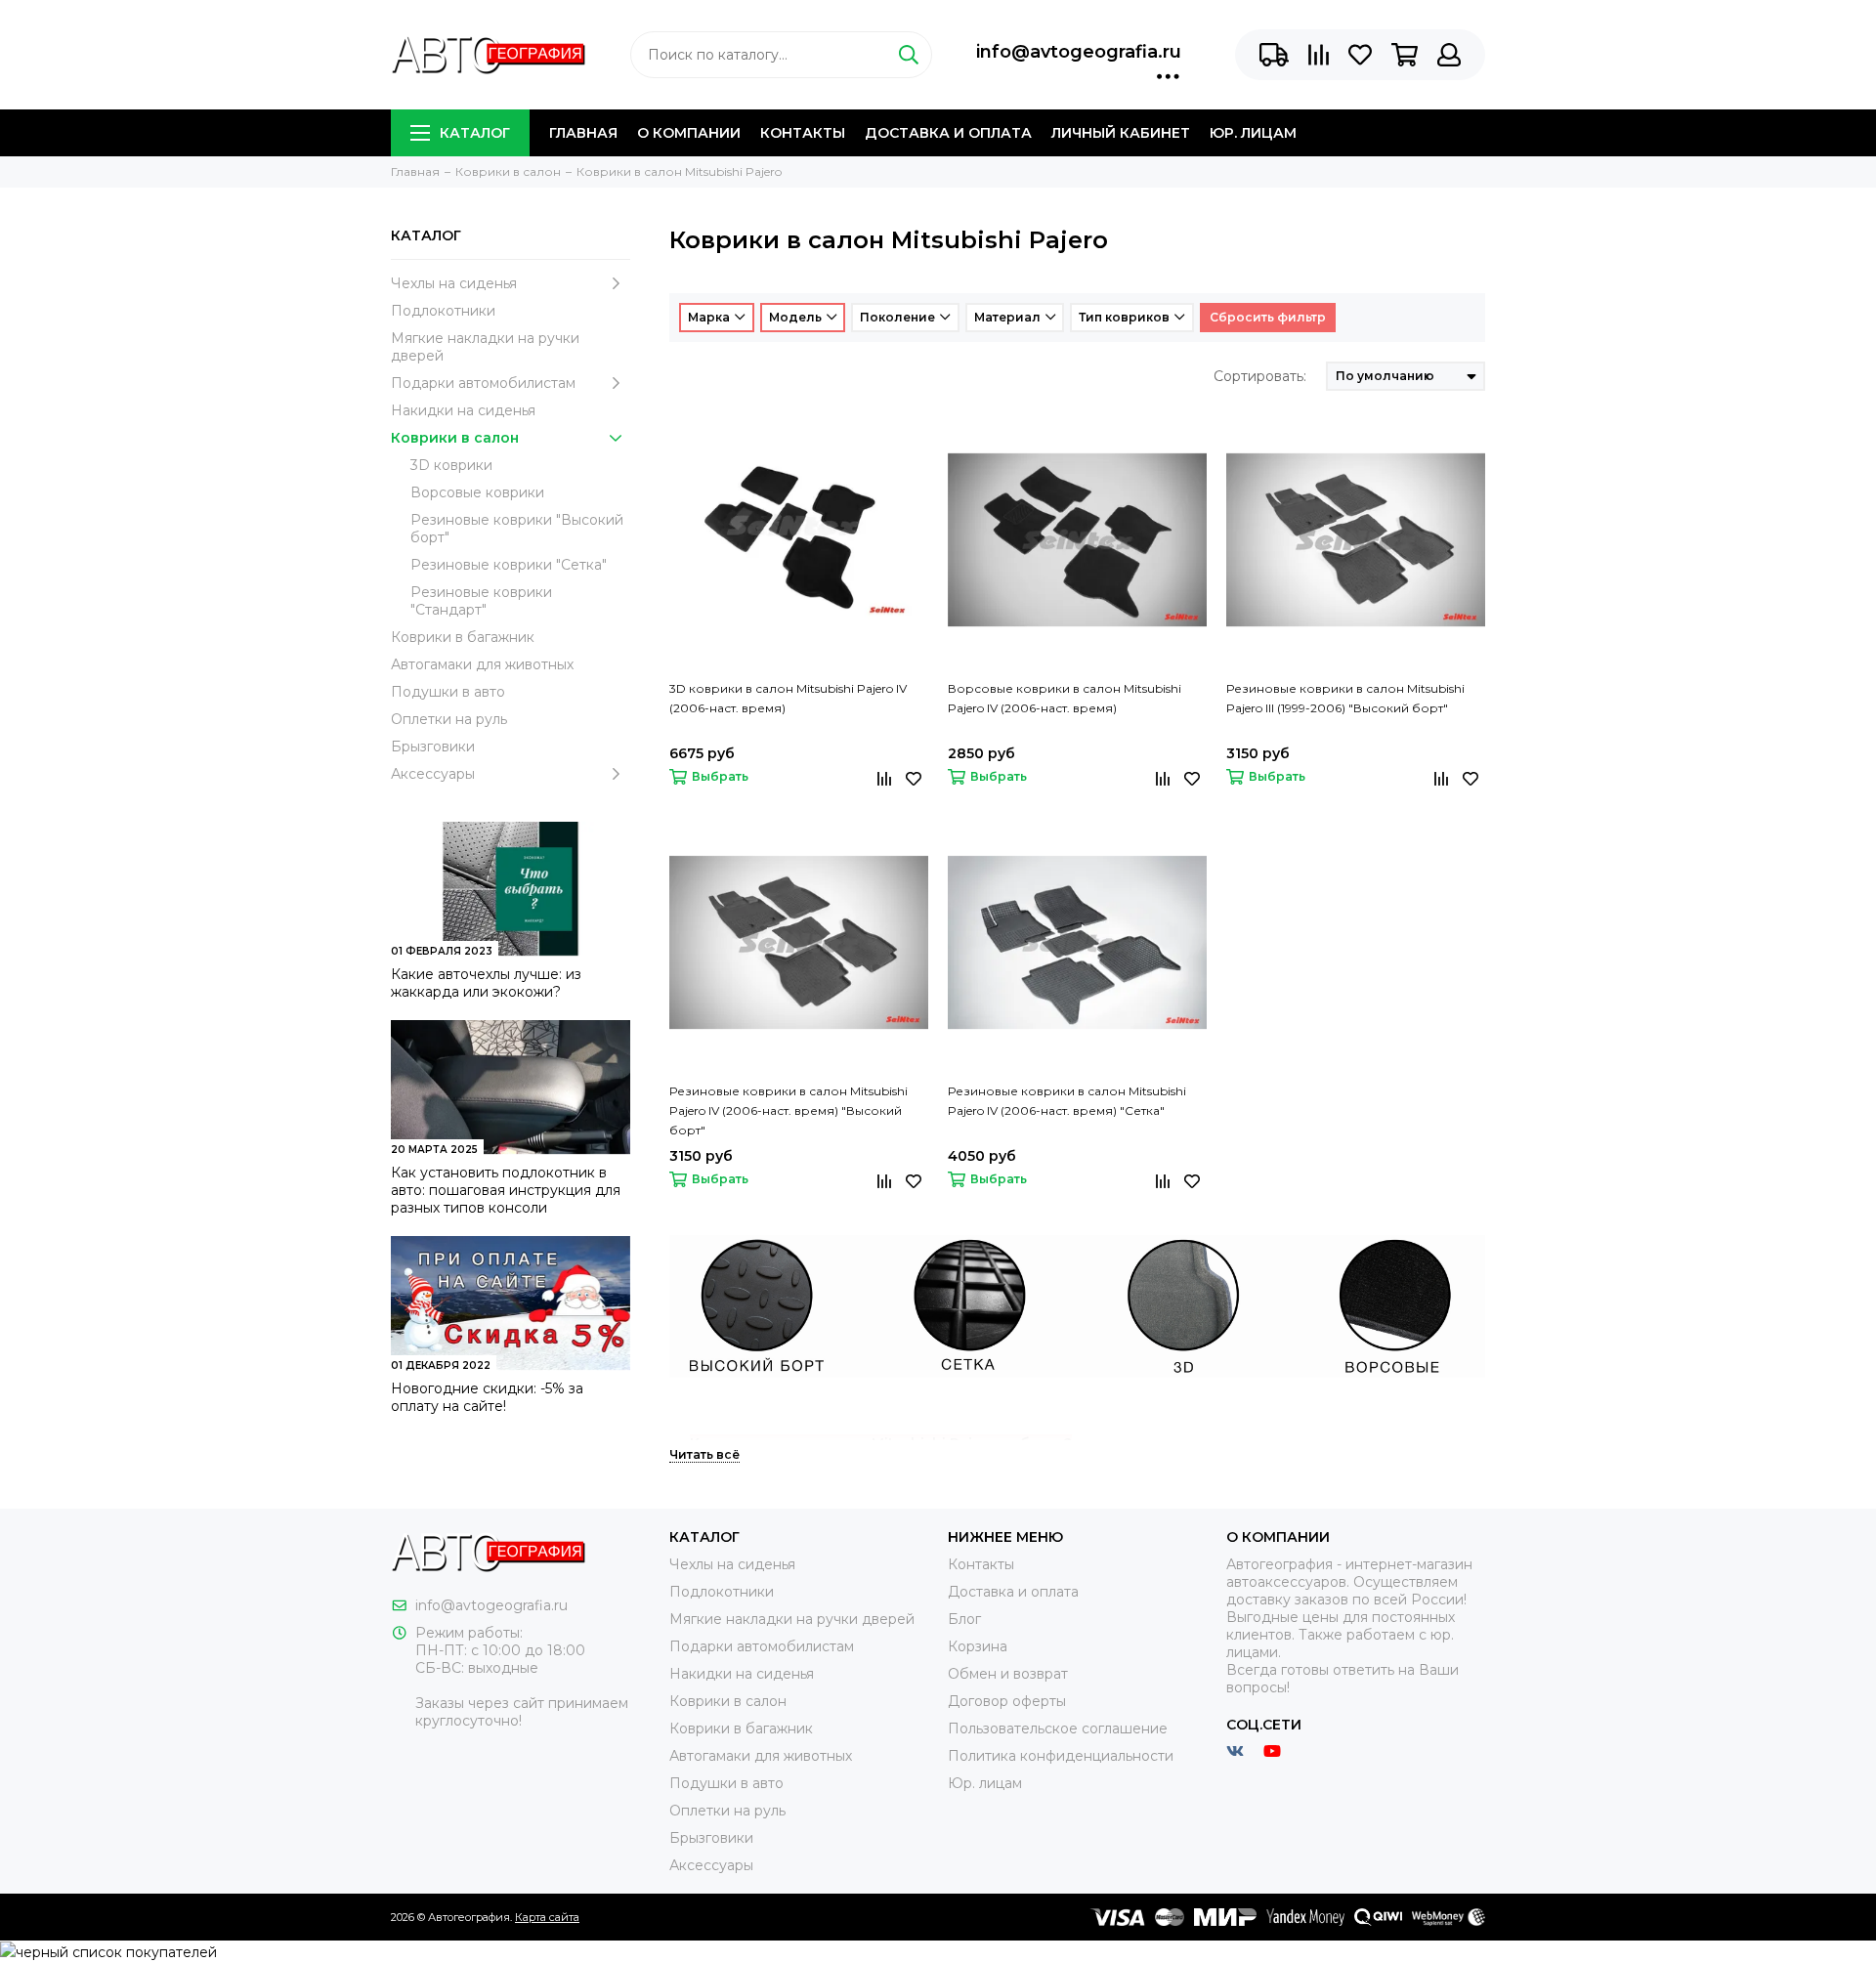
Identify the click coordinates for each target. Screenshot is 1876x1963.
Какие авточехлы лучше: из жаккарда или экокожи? (486, 983)
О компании (689, 133)
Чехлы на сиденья (454, 283)
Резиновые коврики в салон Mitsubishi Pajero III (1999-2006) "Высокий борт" (1345, 698)
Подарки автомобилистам (483, 383)
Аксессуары (433, 774)
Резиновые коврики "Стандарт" (481, 601)
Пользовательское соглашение (1058, 1728)
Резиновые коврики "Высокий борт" (517, 529)
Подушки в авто (448, 692)
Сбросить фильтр (1268, 317)
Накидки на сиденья (463, 410)
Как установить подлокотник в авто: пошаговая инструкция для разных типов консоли (506, 1190)
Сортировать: (1260, 376)
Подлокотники (443, 311)
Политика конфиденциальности (1061, 1756)
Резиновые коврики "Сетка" (509, 565)
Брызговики (433, 747)
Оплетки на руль (449, 719)
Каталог (475, 133)
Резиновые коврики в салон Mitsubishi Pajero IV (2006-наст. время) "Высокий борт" (789, 1110)
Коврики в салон (455, 438)
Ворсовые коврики (477, 492)
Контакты (803, 133)
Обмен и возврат (1008, 1674)
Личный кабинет (1121, 133)
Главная (583, 133)
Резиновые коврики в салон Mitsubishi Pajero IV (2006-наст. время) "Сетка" (1067, 1101)
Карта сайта (547, 1917)
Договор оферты (1007, 1701)
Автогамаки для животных (482, 664)
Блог (964, 1619)
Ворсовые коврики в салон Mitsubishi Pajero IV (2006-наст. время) (1065, 698)
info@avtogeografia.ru (1079, 52)
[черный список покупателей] (108, 1951)
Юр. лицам (1253, 133)
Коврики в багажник (463, 637)
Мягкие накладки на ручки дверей (485, 347)
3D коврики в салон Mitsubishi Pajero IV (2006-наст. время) (788, 698)
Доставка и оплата (948, 133)
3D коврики (451, 465)
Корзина (978, 1646)
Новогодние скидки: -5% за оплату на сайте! (487, 1397)
